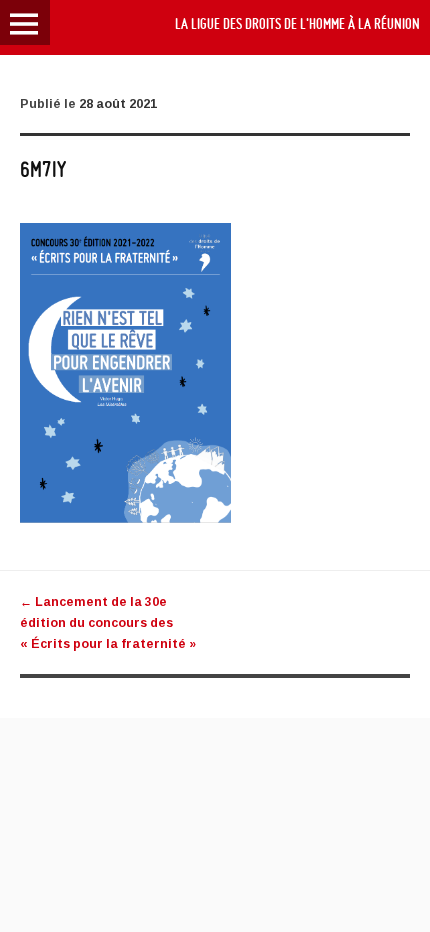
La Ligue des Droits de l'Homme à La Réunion (297, 24)
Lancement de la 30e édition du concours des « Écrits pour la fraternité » (108, 623)
